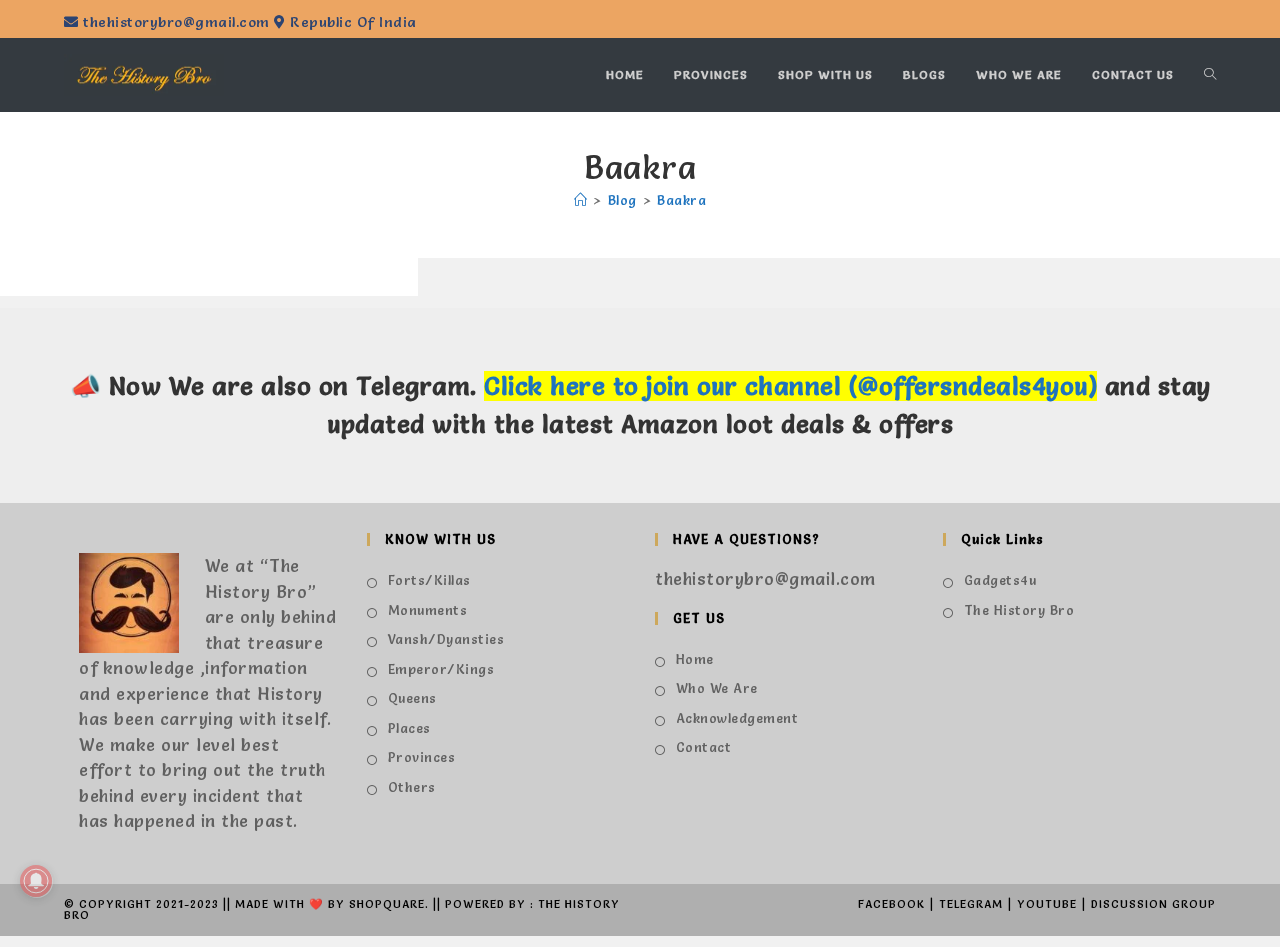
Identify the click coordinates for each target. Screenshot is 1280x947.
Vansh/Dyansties (446, 639)
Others (412, 787)
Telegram (971, 904)
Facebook (891, 904)
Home (695, 659)
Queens (412, 698)
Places (409, 728)
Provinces (421, 757)
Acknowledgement (737, 718)
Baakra (681, 200)
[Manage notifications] (36, 881)
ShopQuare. (389, 904)
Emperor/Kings (441, 669)
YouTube (1047, 904)
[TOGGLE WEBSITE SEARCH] (1210, 75)
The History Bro (1019, 610)
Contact (703, 747)
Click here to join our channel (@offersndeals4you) (790, 386)
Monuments (427, 610)
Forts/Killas (429, 580)
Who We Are (717, 688)
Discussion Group (1153, 904)
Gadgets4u (1000, 580)
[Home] (581, 200)
